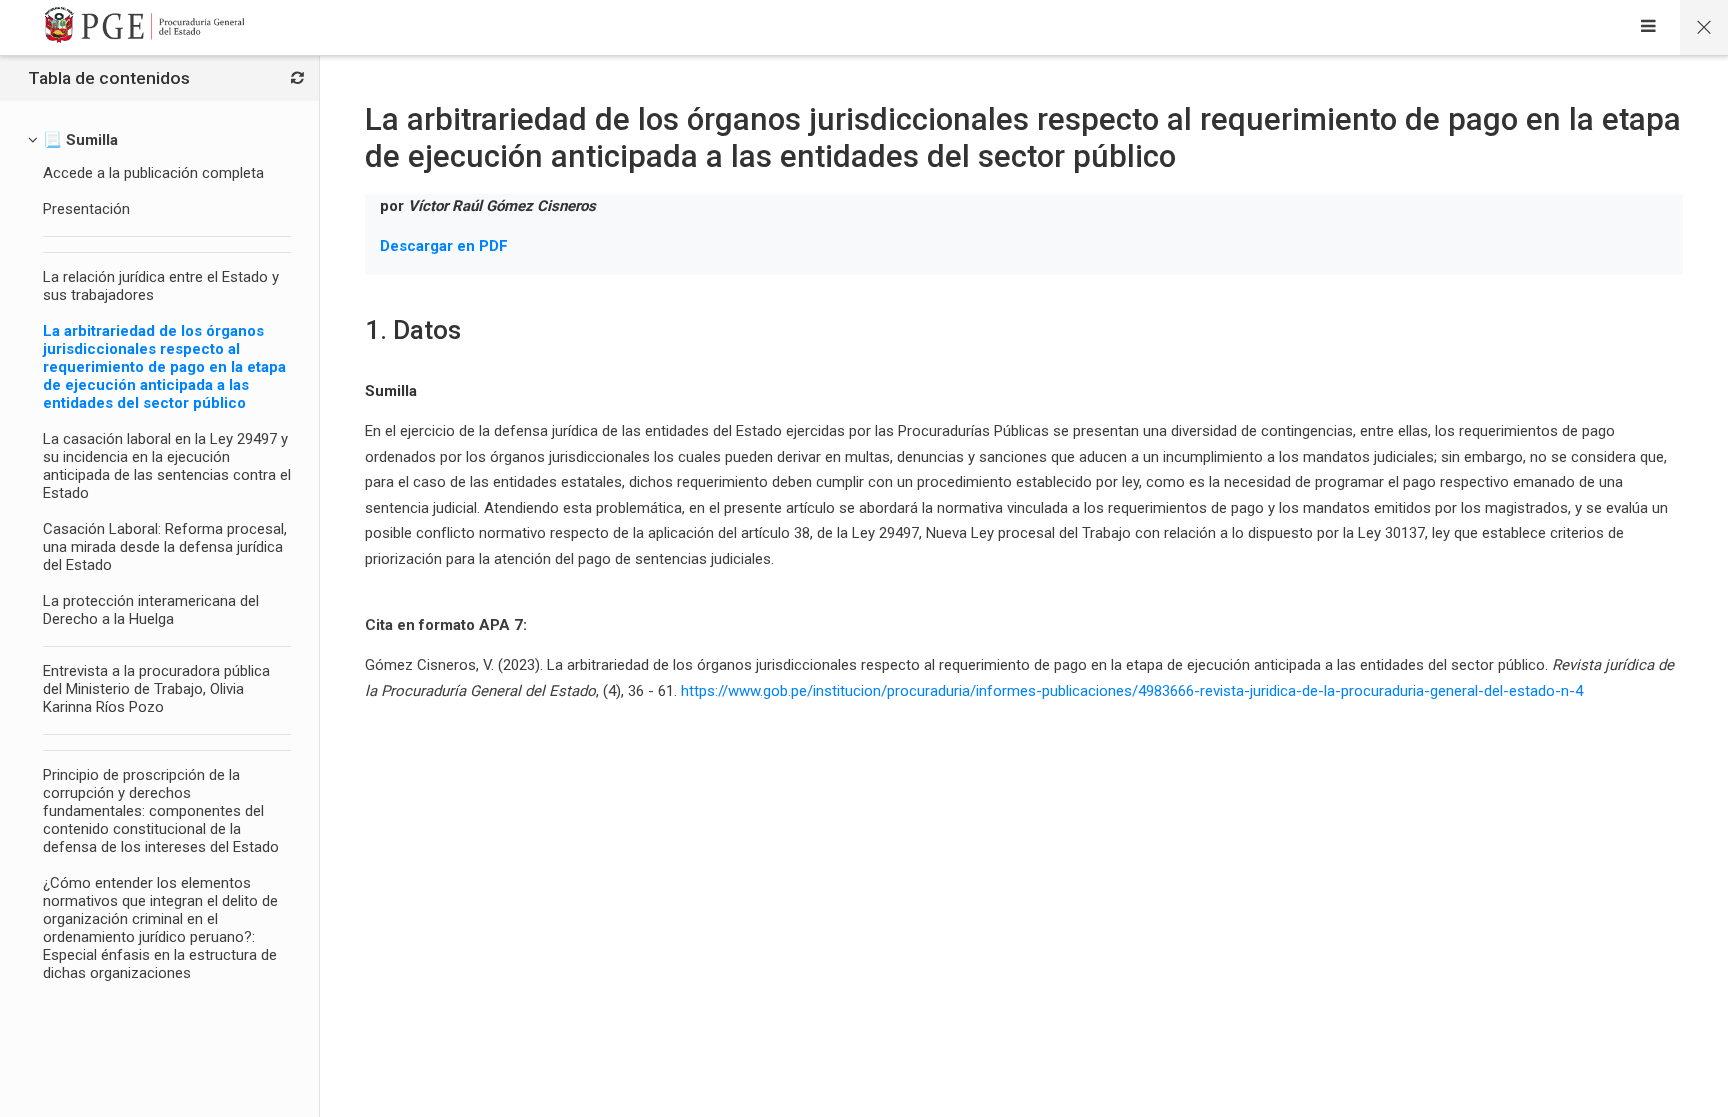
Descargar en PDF (444, 246)
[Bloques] (297, 79)
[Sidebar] (1648, 28)
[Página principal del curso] (1704, 27)
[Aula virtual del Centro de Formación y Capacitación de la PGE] (145, 28)
